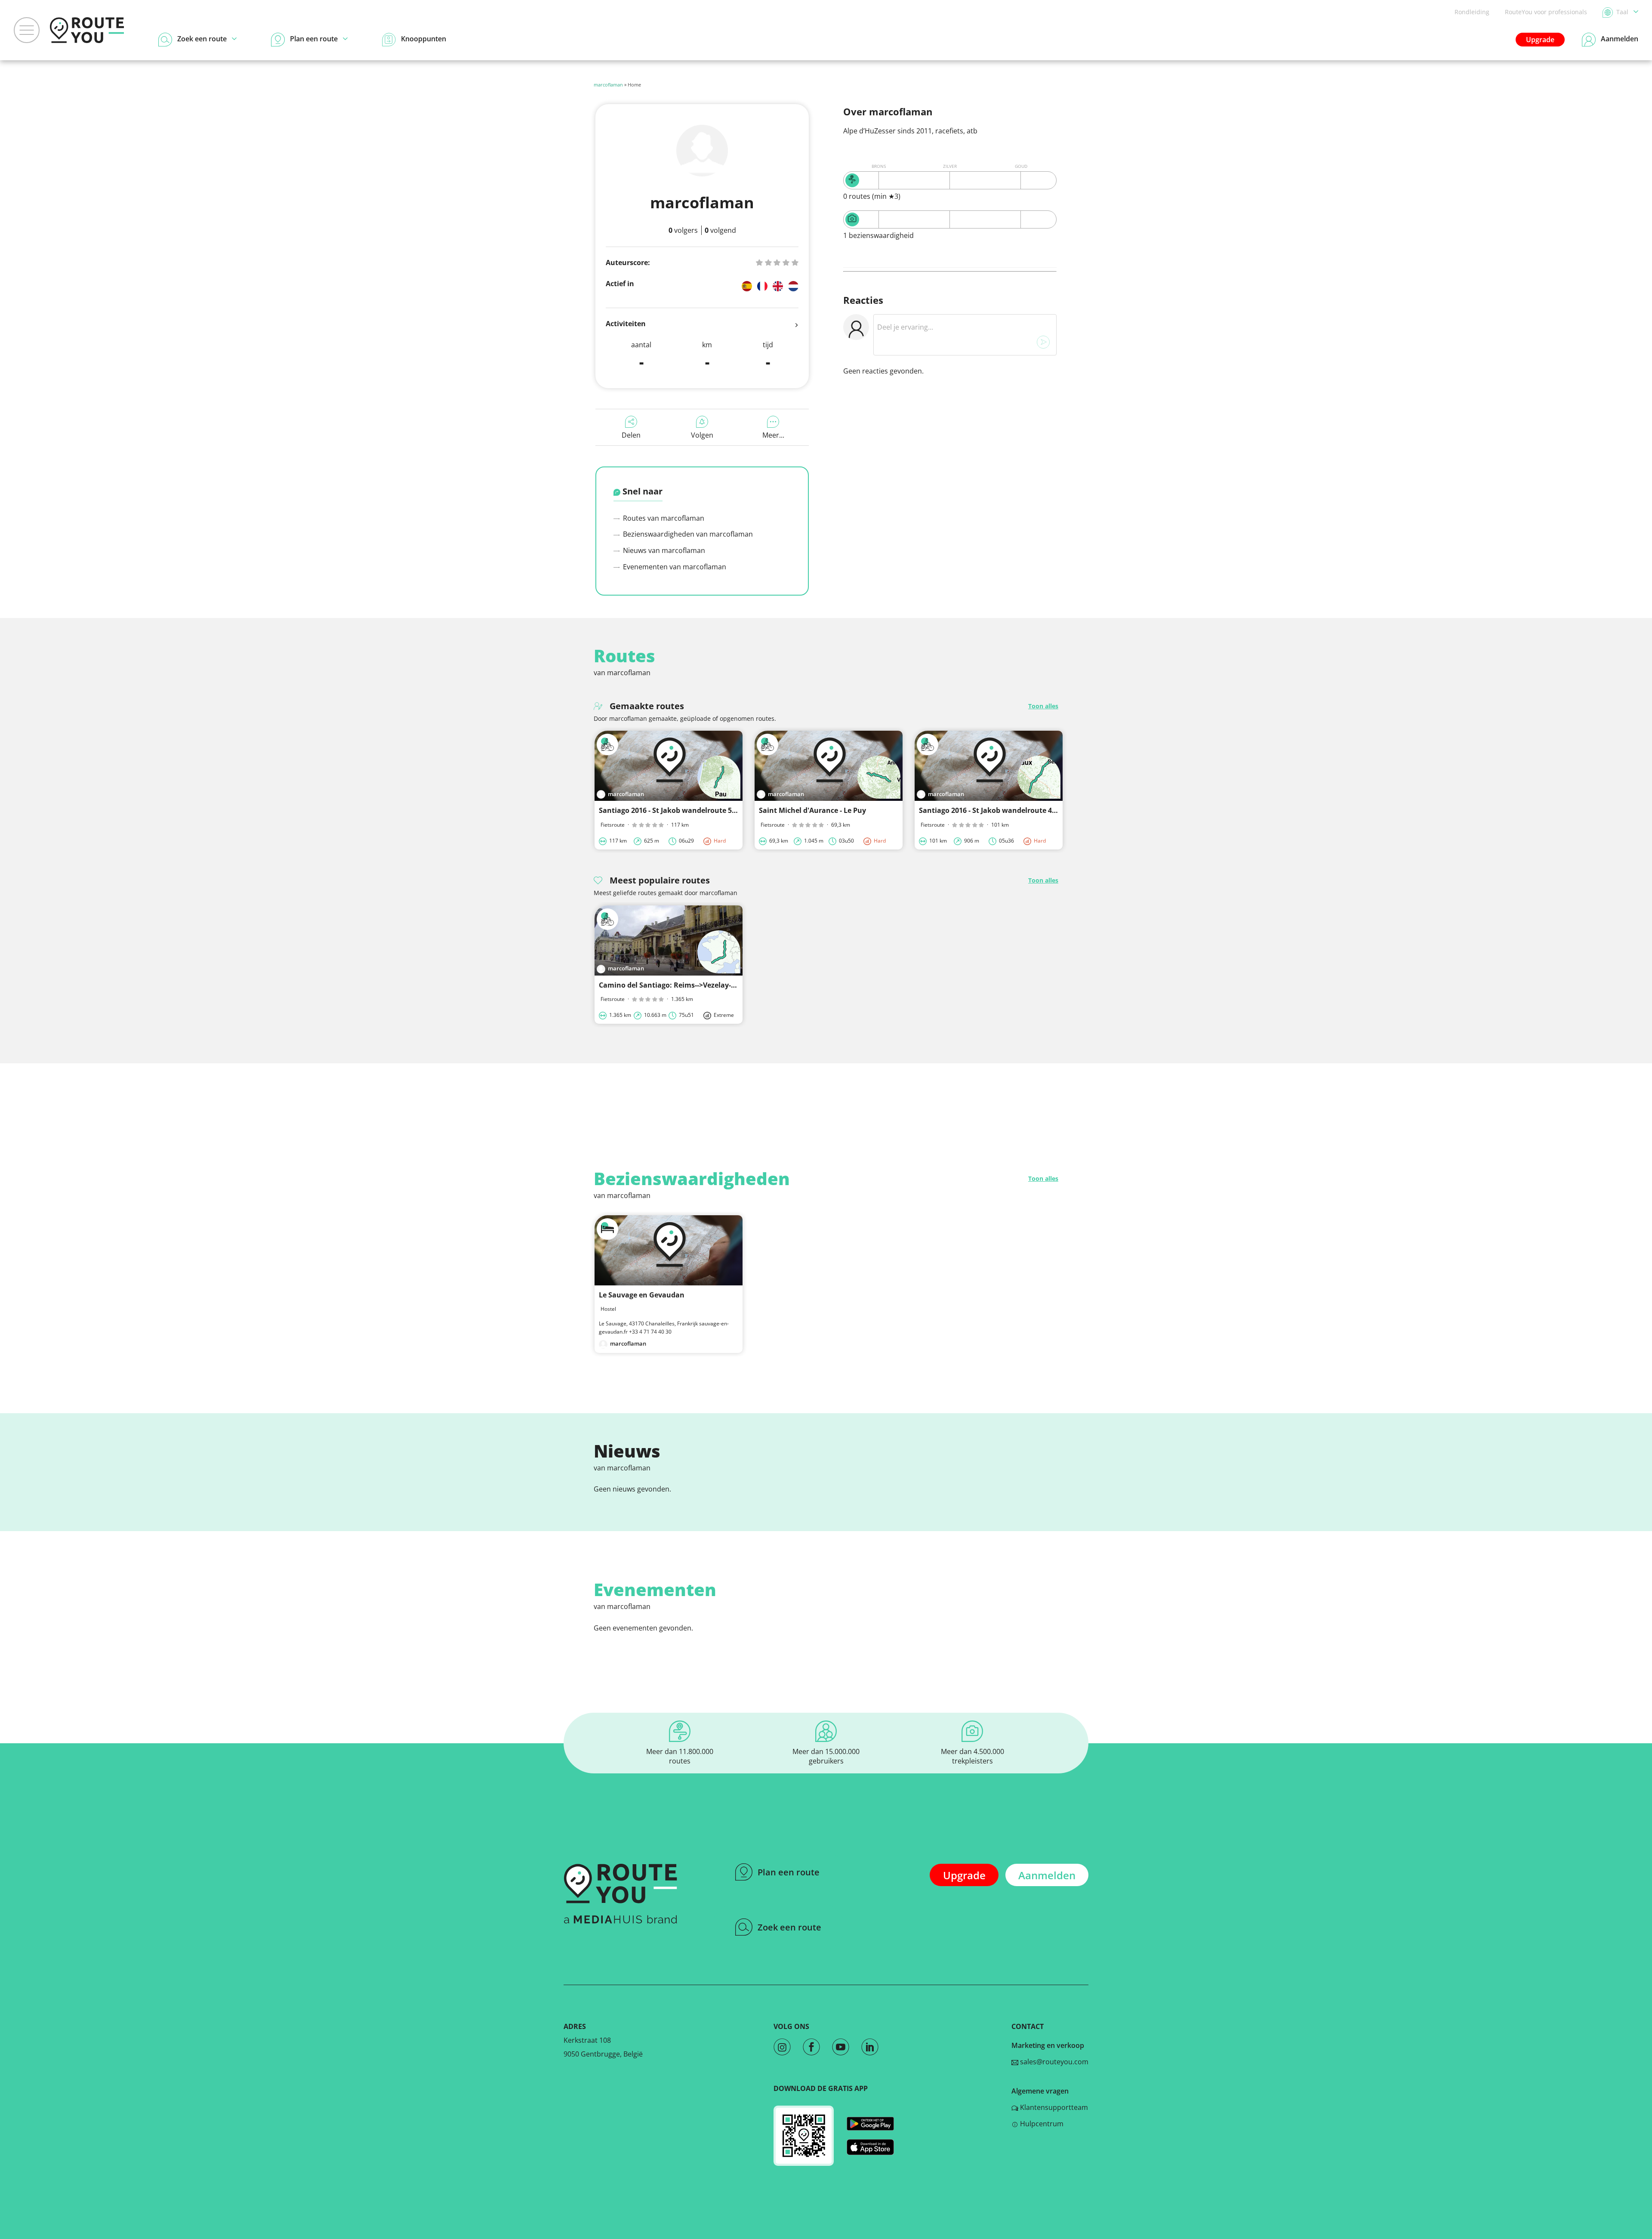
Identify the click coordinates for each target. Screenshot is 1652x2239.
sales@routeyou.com (1053, 2062)
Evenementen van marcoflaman (674, 567)
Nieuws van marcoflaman (663, 550)
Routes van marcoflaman (663, 518)
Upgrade (1540, 40)
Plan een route (789, 1872)
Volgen (702, 435)
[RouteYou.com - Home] (87, 30)
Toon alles (1043, 706)
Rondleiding (1472, 12)
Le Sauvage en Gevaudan (642, 1295)
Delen (631, 435)
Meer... (773, 435)
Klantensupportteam (1053, 2107)
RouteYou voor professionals (1546, 12)
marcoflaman (608, 85)
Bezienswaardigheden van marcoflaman (687, 534)
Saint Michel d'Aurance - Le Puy (812, 810)
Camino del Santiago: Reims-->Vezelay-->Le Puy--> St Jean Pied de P (712, 985)
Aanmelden (1047, 1875)
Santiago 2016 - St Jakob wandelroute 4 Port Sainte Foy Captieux (1028, 810)
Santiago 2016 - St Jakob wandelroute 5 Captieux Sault (691, 810)
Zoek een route (789, 1927)
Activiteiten (626, 324)
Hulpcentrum (1041, 2124)
